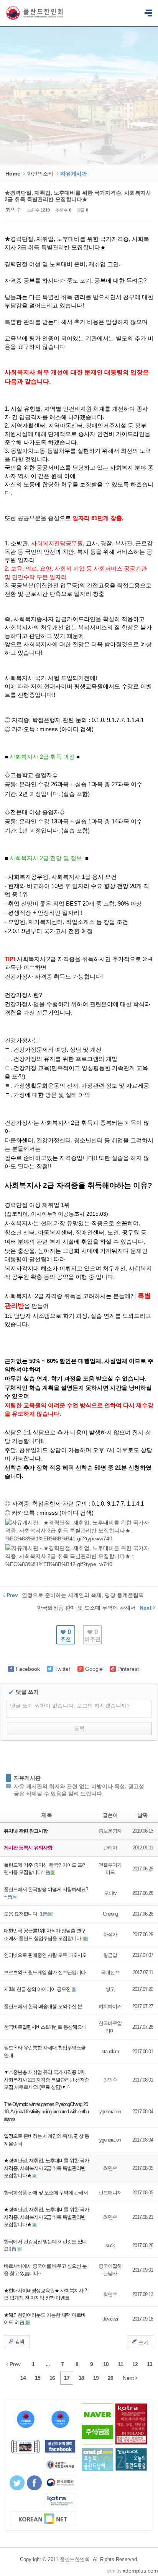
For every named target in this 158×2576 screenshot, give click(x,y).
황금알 (110, 1955)
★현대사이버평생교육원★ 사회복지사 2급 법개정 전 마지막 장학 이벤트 (45, 2294)
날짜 (143, 1815)
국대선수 (110, 1972)
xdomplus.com (140, 2571)
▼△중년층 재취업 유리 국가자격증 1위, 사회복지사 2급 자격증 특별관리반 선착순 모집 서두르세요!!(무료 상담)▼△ (46, 2080)
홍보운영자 (110, 1831)
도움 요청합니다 (21, 1914)
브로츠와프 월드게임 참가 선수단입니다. (45, 1972)
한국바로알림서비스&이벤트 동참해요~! (45, 2027)
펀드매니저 (110, 2193)
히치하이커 (110, 2006)
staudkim (110, 2052)
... (48, 2364)
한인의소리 (40, 174)
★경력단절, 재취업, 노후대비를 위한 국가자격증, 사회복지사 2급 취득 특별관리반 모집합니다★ (78, 196)
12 (135, 2364)
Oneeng (110, 1914)
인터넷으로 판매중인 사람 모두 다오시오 (45, 1955)
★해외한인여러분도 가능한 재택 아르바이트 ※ (45, 2319)
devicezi (110, 2319)
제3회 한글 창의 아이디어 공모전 (38, 1989)
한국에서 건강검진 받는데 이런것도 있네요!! (45, 2245)
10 (106, 2364)
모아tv (110, 1893)
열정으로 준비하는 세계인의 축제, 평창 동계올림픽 (46, 2140)
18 (81, 2378)
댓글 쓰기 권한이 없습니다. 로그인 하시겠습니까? (70, 1706)
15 (38, 2378)
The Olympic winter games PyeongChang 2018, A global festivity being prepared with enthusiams (46, 2112)
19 (96, 2378)
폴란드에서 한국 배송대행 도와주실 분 (43, 2006)
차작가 (110, 1934)
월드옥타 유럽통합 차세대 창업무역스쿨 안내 (45, 2052)
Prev (14, 2364)
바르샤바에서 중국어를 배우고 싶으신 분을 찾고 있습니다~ (45, 2270)
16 (52, 2378)
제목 (47, 1815)
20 (110, 2378)
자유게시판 (27, 1778)
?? (148, 13)
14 (23, 2378)
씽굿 (110, 1989)
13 (150, 2364)
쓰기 (143, 2342)
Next (129, 2378)
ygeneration (110, 2112)
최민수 (13, 210)
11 (121, 2364)
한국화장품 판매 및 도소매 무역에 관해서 (46, 2193)
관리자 (110, 1848)
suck (110, 2245)
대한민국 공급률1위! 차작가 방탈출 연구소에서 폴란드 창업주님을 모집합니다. (45, 1934)
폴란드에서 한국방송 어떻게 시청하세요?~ (46, 1893)
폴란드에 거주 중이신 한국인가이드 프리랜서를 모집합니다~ (45, 1869)
